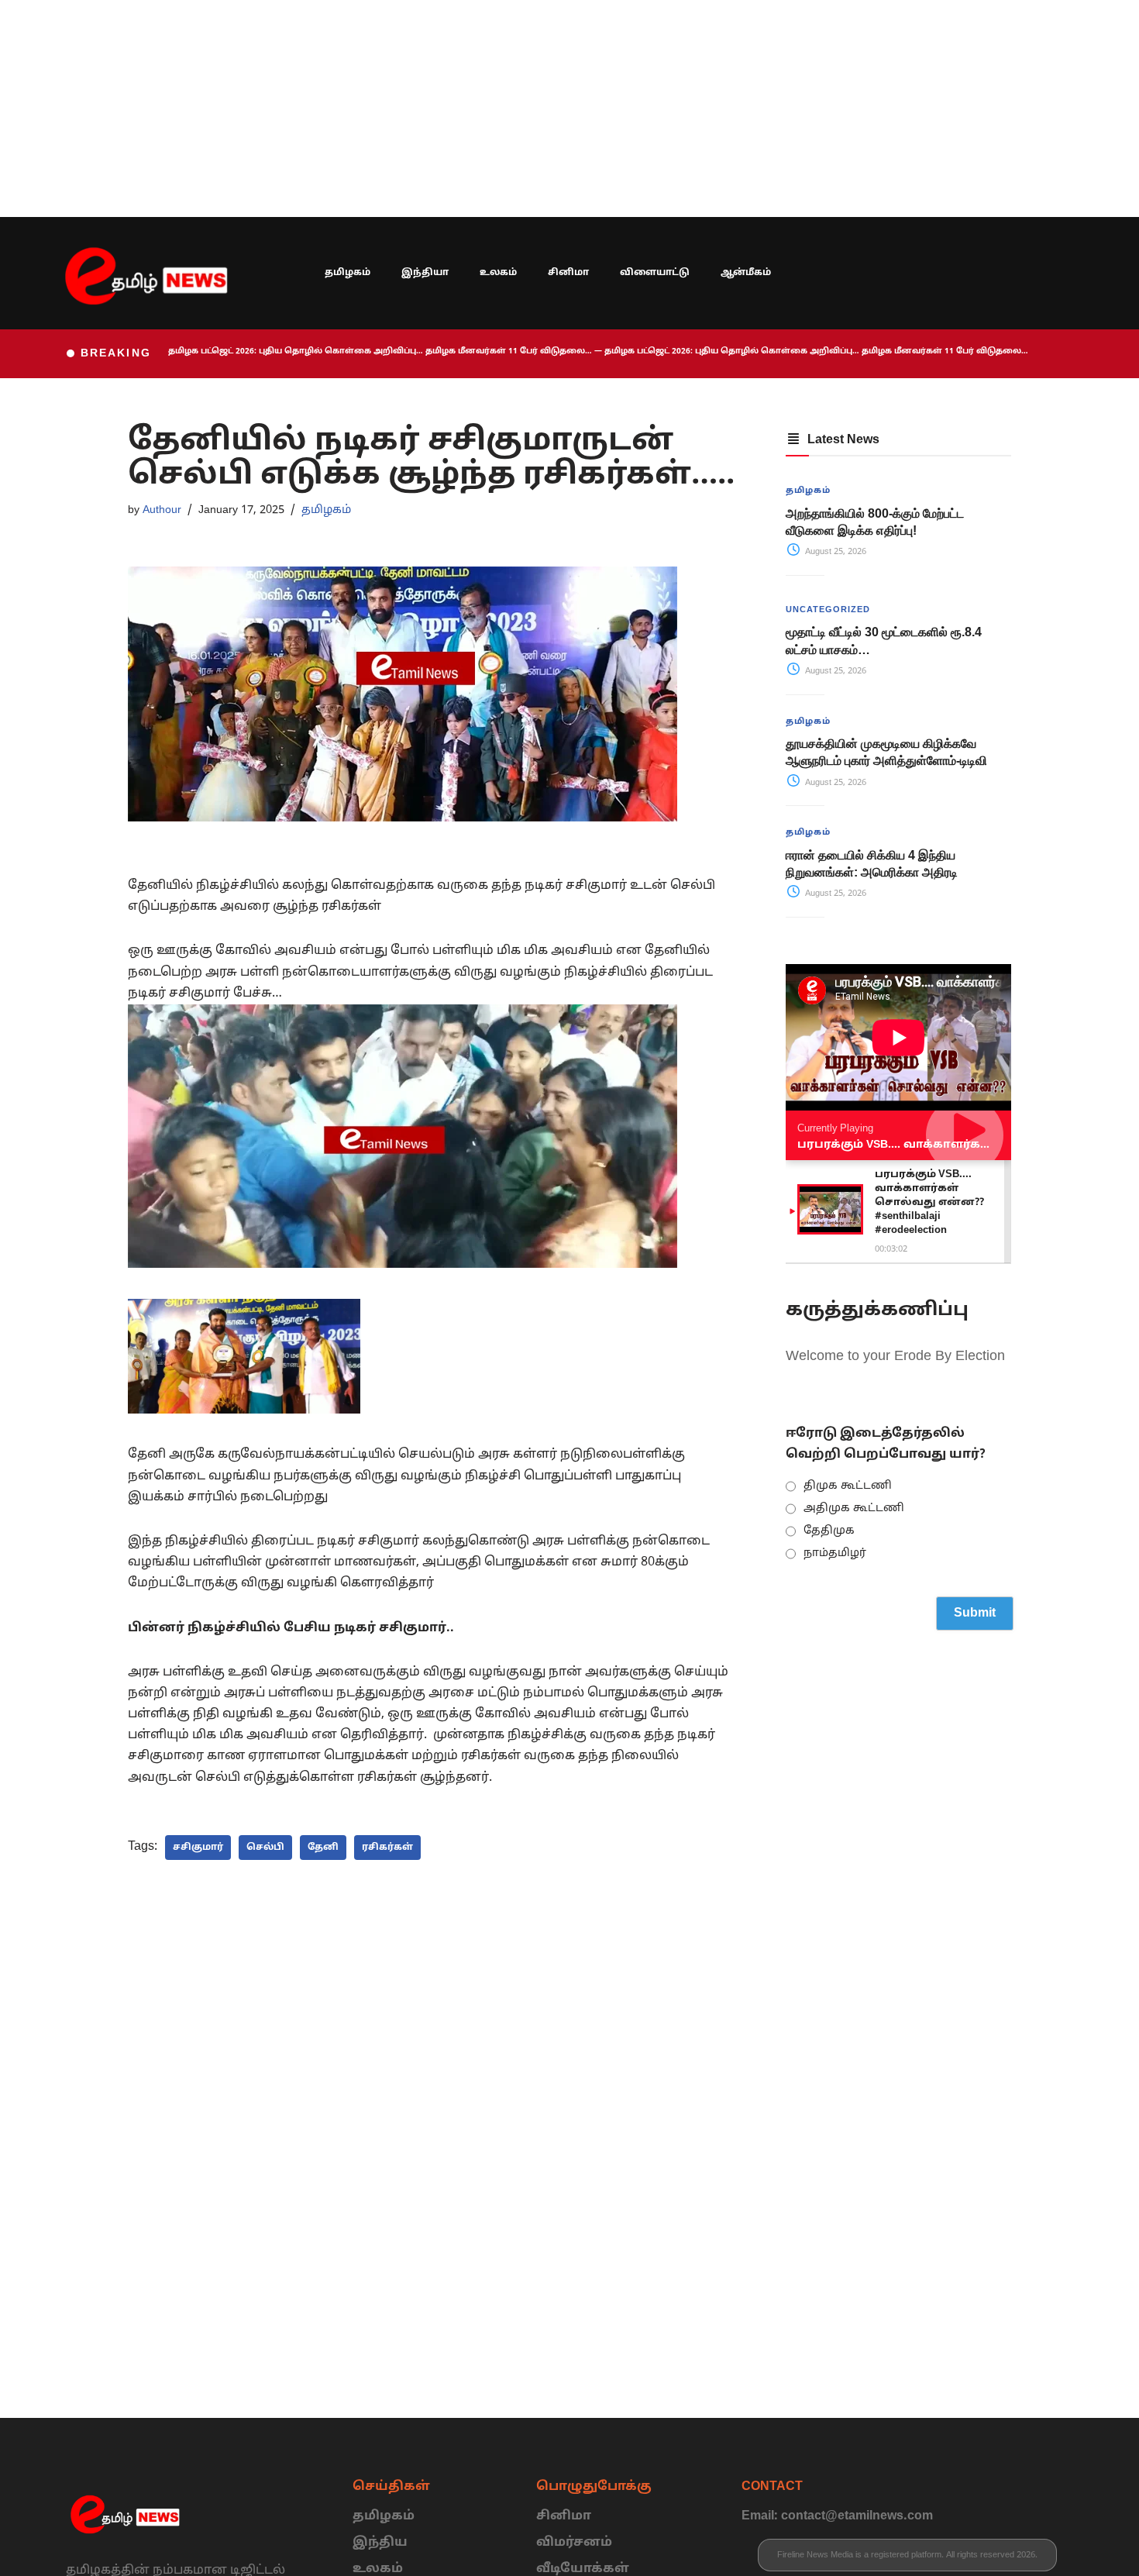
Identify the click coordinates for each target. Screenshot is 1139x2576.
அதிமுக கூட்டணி (854, 1508)
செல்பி (265, 1848)
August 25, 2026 (834, 552)
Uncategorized (828, 610)
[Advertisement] (465, 108)
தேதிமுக (829, 1531)
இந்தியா (425, 273)
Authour (162, 510)
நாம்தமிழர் (835, 1553)
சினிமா (568, 273)
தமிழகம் (348, 273)
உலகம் (498, 273)
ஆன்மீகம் (746, 273)
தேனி (323, 1848)
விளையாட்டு (655, 273)
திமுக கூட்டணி (848, 1486)
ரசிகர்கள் (387, 1848)
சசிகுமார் (198, 1848)
